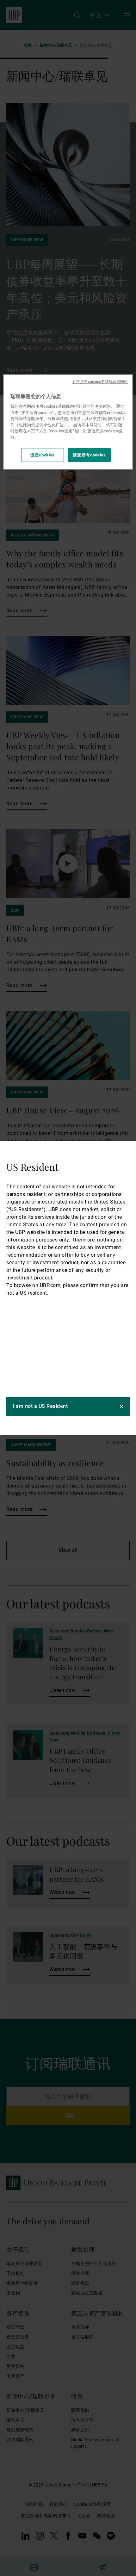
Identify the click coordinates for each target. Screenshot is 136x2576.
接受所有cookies (89, 455)
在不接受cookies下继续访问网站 (100, 381)
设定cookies (43, 455)
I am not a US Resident (40, 1406)
